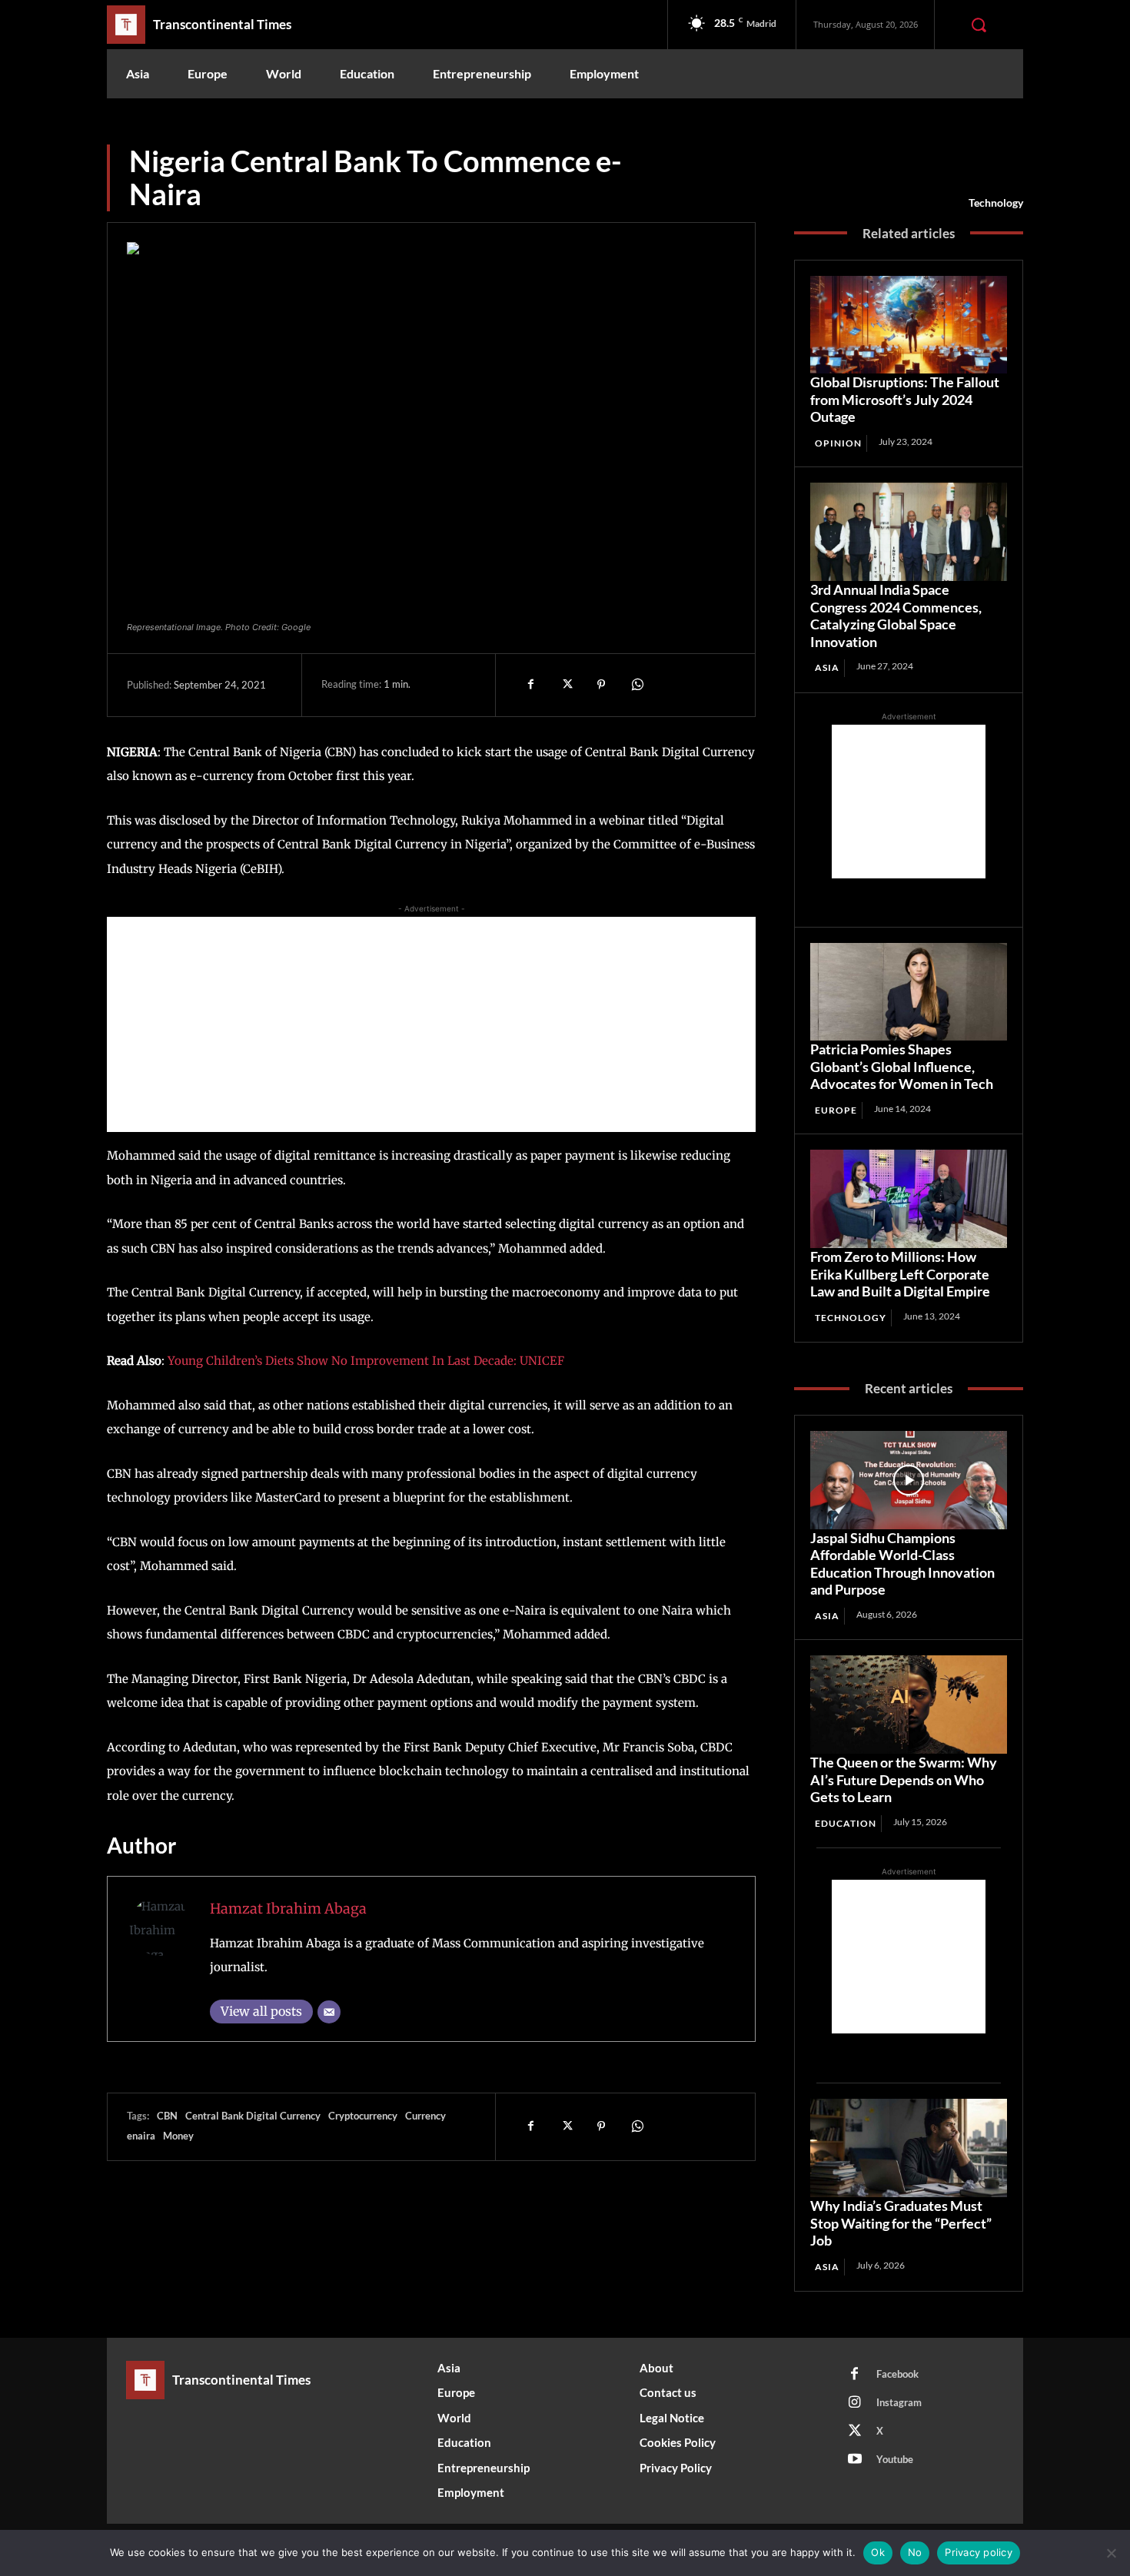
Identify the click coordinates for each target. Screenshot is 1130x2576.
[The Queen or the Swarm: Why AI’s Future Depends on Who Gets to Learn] (909, 1705)
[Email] (329, 2012)
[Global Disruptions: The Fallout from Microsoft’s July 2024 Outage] (909, 325)
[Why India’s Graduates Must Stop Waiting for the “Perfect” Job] (909, 2148)
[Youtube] (855, 2460)
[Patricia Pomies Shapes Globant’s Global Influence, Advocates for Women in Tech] (909, 992)
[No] (1111, 2553)
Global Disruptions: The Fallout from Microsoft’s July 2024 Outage (905, 399)
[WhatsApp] (636, 685)
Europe (836, 1110)
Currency (425, 2116)
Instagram (899, 2402)
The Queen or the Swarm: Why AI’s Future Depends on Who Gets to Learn (904, 1779)
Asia (827, 667)
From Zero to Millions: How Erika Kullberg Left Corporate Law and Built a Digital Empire (900, 1274)
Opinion (838, 443)
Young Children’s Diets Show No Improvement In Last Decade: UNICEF (366, 1361)
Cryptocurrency (363, 2116)
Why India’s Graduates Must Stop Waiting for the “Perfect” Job (901, 2223)
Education (846, 1823)
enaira (141, 2136)
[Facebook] (530, 685)
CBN (167, 2116)
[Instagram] (855, 2403)
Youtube (895, 2459)
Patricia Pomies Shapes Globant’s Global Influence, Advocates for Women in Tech (902, 1066)
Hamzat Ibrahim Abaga (288, 1909)
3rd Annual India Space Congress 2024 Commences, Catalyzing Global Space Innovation (896, 616)
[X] (566, 685)
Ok (878, 2552)
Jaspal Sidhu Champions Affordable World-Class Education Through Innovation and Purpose (902, 1564)
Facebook (897, 2374)
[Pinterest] (601, 685)
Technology (996, 202)
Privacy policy (979, 2552)
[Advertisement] (431, 1024)
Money (178, 2136)
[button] (979, 25)
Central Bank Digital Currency (253, 2116)
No (915, 2552)
